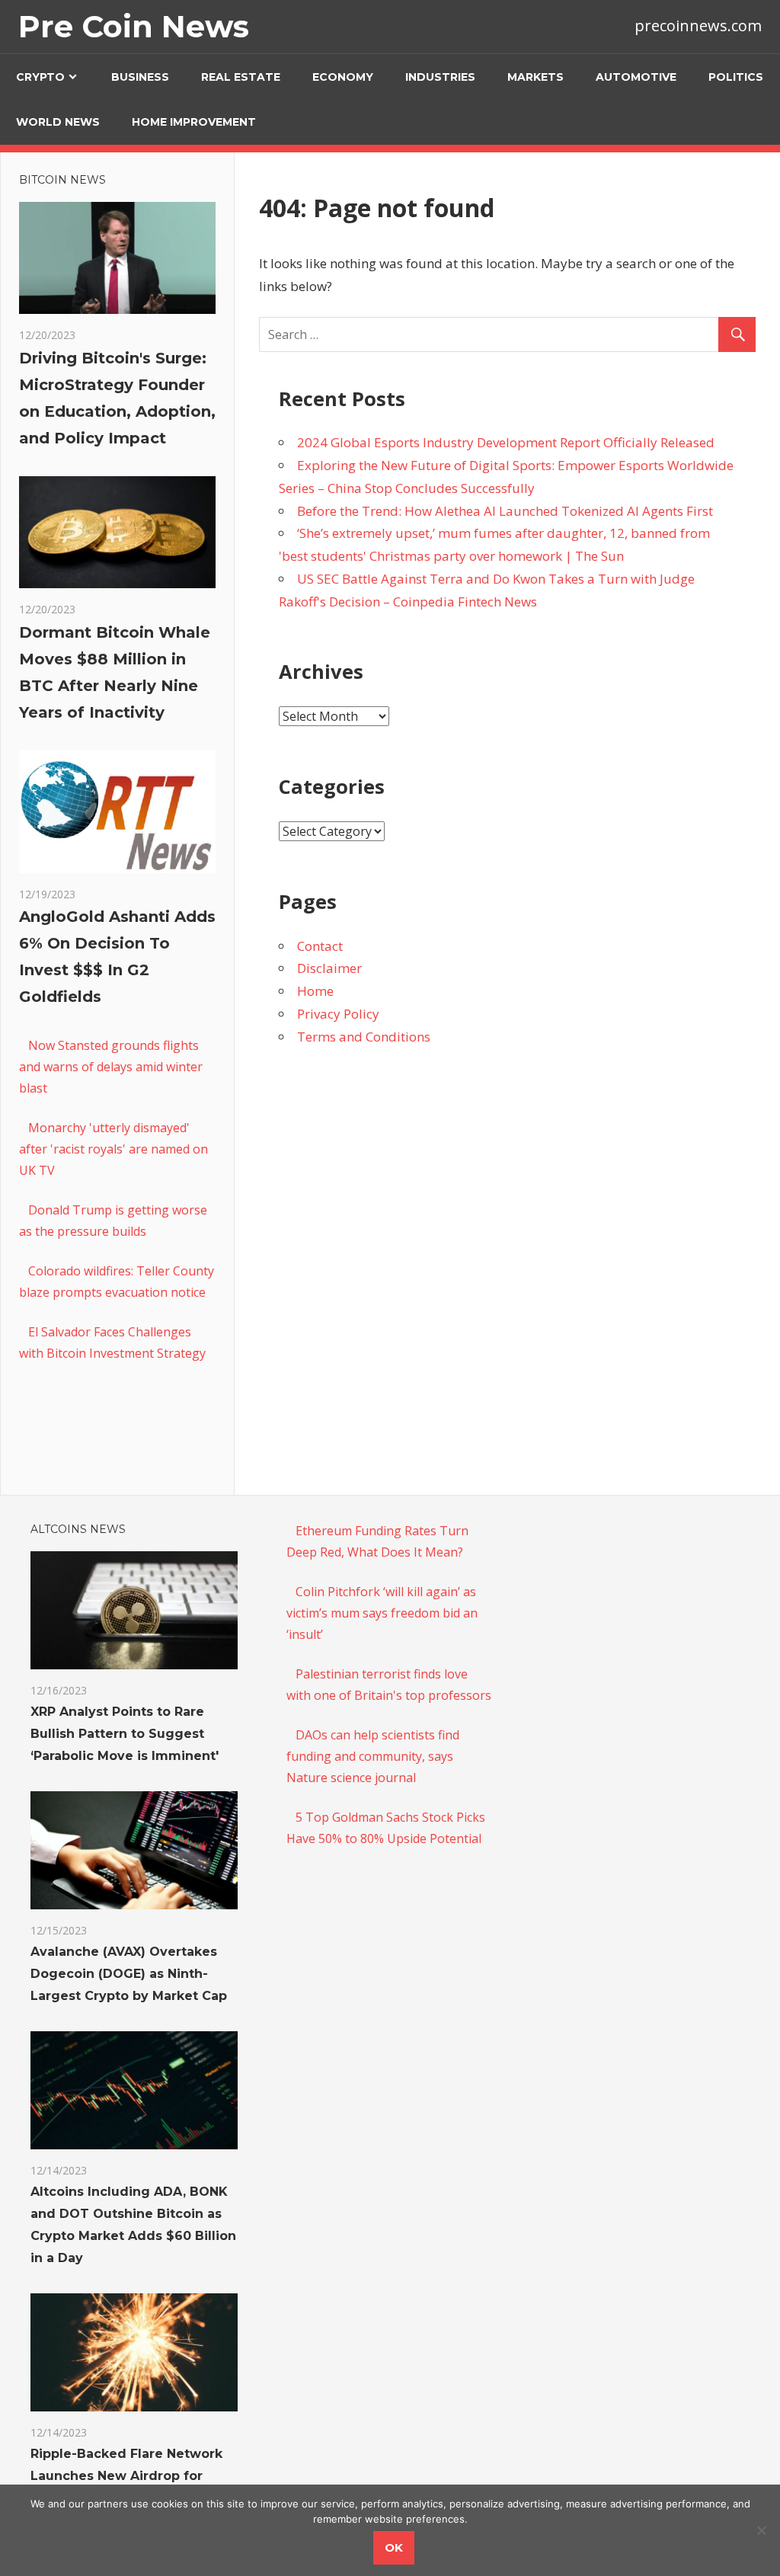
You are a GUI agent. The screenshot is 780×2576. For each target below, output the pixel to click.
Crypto (40, 77)
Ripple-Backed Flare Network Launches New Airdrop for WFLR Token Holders (126, 2476)
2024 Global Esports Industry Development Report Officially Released (506, 442)
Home (315, 991)
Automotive (636, 77)
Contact (320, 946)
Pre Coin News (134, 26)
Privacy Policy (338, 1014)
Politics (736, 77)
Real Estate (241, 77)
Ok (394, 2547)
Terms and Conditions (364, 1037)
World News (58, 122)
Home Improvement (194, 122)
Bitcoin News (62, 180)
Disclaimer (329, 968)
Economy (343, 77)
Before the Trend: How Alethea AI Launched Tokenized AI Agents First (505, 511)
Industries (440, 77)
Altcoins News (78, 1529)
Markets (535, 77)
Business (140, 77)
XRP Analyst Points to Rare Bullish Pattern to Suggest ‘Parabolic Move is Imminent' (125, 1734)
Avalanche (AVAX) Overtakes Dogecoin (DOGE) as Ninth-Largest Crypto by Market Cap (129, 1974)
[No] (761, 2530)
